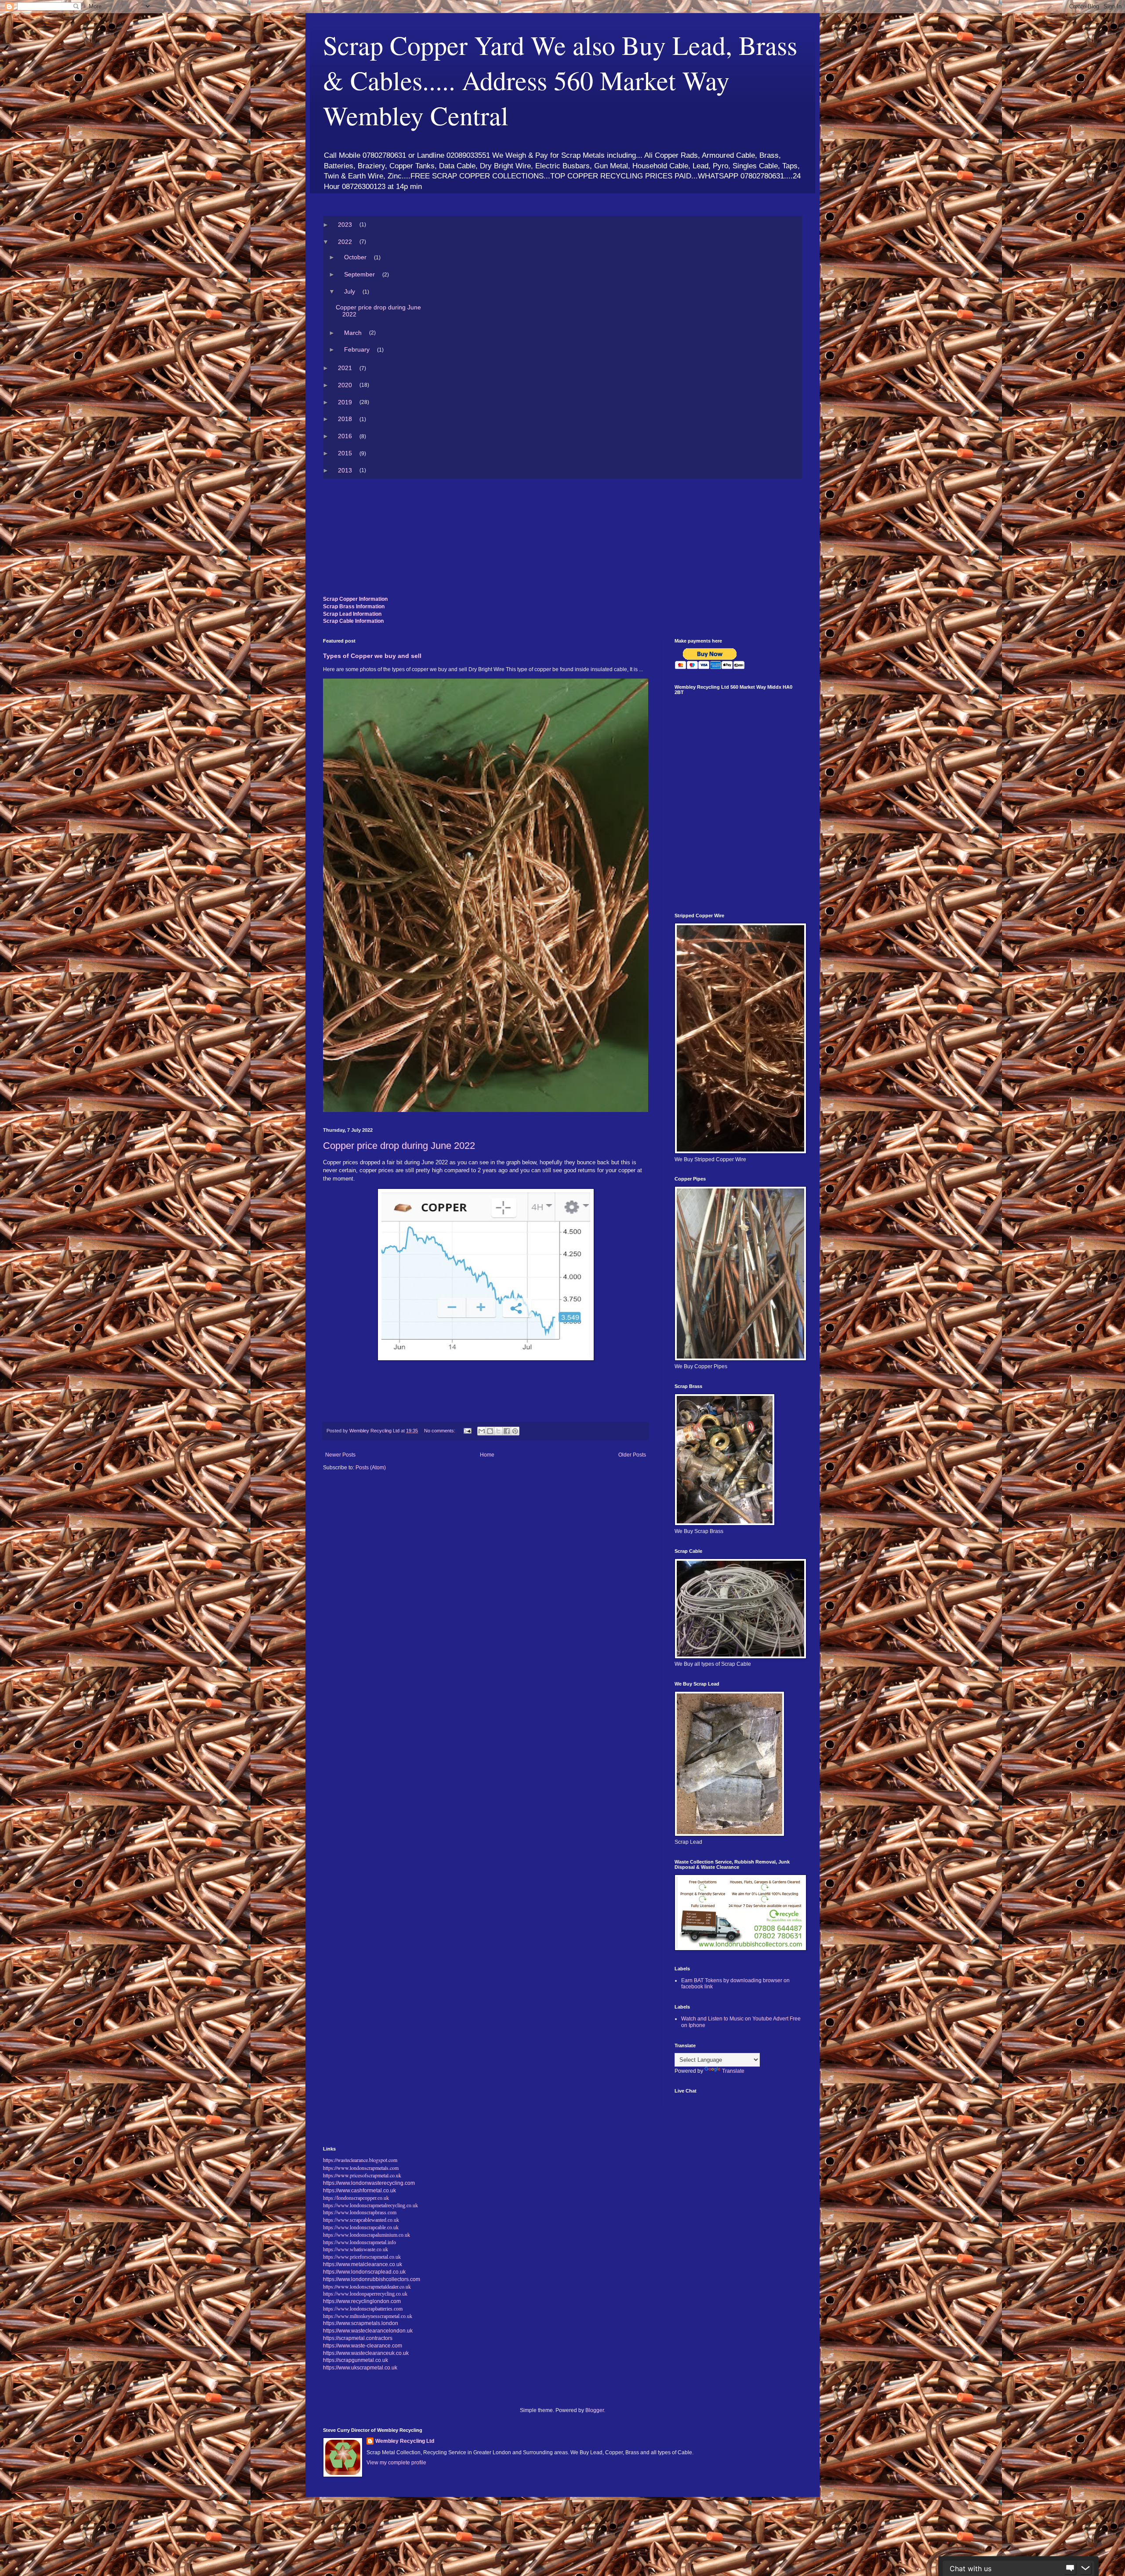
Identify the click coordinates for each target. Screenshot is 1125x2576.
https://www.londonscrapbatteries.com (363, 2309)
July (350, 291)
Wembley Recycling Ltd (405, 2441)
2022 (345, 242)
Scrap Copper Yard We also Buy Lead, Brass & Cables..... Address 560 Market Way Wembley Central (560, 80)
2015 (345, 453)
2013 (345, 470)
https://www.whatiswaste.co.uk (356, 2249)
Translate (733, 2071)
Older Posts (632, 1455)
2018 (345, 419)
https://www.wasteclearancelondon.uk (368, 2331)
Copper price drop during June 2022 (379, 311)
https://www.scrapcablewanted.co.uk (361, 2220)
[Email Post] (467, 1431)
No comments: (440, 1431)
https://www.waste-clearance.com (363, 2346)
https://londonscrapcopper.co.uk (356, 2198)
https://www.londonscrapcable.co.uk (361, 2227)
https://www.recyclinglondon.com (362, 2301)
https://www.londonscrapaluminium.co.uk (367, 2235)
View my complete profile (396, 2463)
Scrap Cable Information (353, 621)
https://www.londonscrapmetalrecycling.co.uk (370, 2205)
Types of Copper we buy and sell (372, 656)
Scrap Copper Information (355, 599)
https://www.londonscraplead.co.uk (364, 2272)
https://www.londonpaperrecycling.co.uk (365, 2294)
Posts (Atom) (371, 1468)
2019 (345, 402)
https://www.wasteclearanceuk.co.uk (366, 2353)
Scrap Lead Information (352, 614)
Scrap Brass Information (354, 607)
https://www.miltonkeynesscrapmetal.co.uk (368, 2316)
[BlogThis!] (490, 1431)
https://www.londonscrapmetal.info (359, 2242)
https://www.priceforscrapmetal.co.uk (362, 2257)
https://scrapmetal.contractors (358, 2338)
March (353, 333)
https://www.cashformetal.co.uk (359, 2191)
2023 (345, 225)
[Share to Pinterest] (515, 1431)
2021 (345, 368)
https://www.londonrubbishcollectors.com (372, 2279)
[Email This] (482, 1431)
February (357, 349)
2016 (345, 436)
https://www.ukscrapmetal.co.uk (360, 2368)
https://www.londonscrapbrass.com (360, 2213)
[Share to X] (498, 1431)
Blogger (595, 2410)
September (360, 274)
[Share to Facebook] (507, 1431)
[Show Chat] (1070, 2569)
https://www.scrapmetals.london (361, 2323)
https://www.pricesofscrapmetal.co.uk (362, 2175)
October (356, 257)
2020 (345, 385)
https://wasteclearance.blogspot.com (360, 2160)
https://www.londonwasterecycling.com (369, 2183)
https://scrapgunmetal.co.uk (356, 2360)
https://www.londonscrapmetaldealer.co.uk (367, 2286)
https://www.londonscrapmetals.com (361, 2168)
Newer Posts (340, 1455)
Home (487, 1455)
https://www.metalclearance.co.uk (363, 2264)
